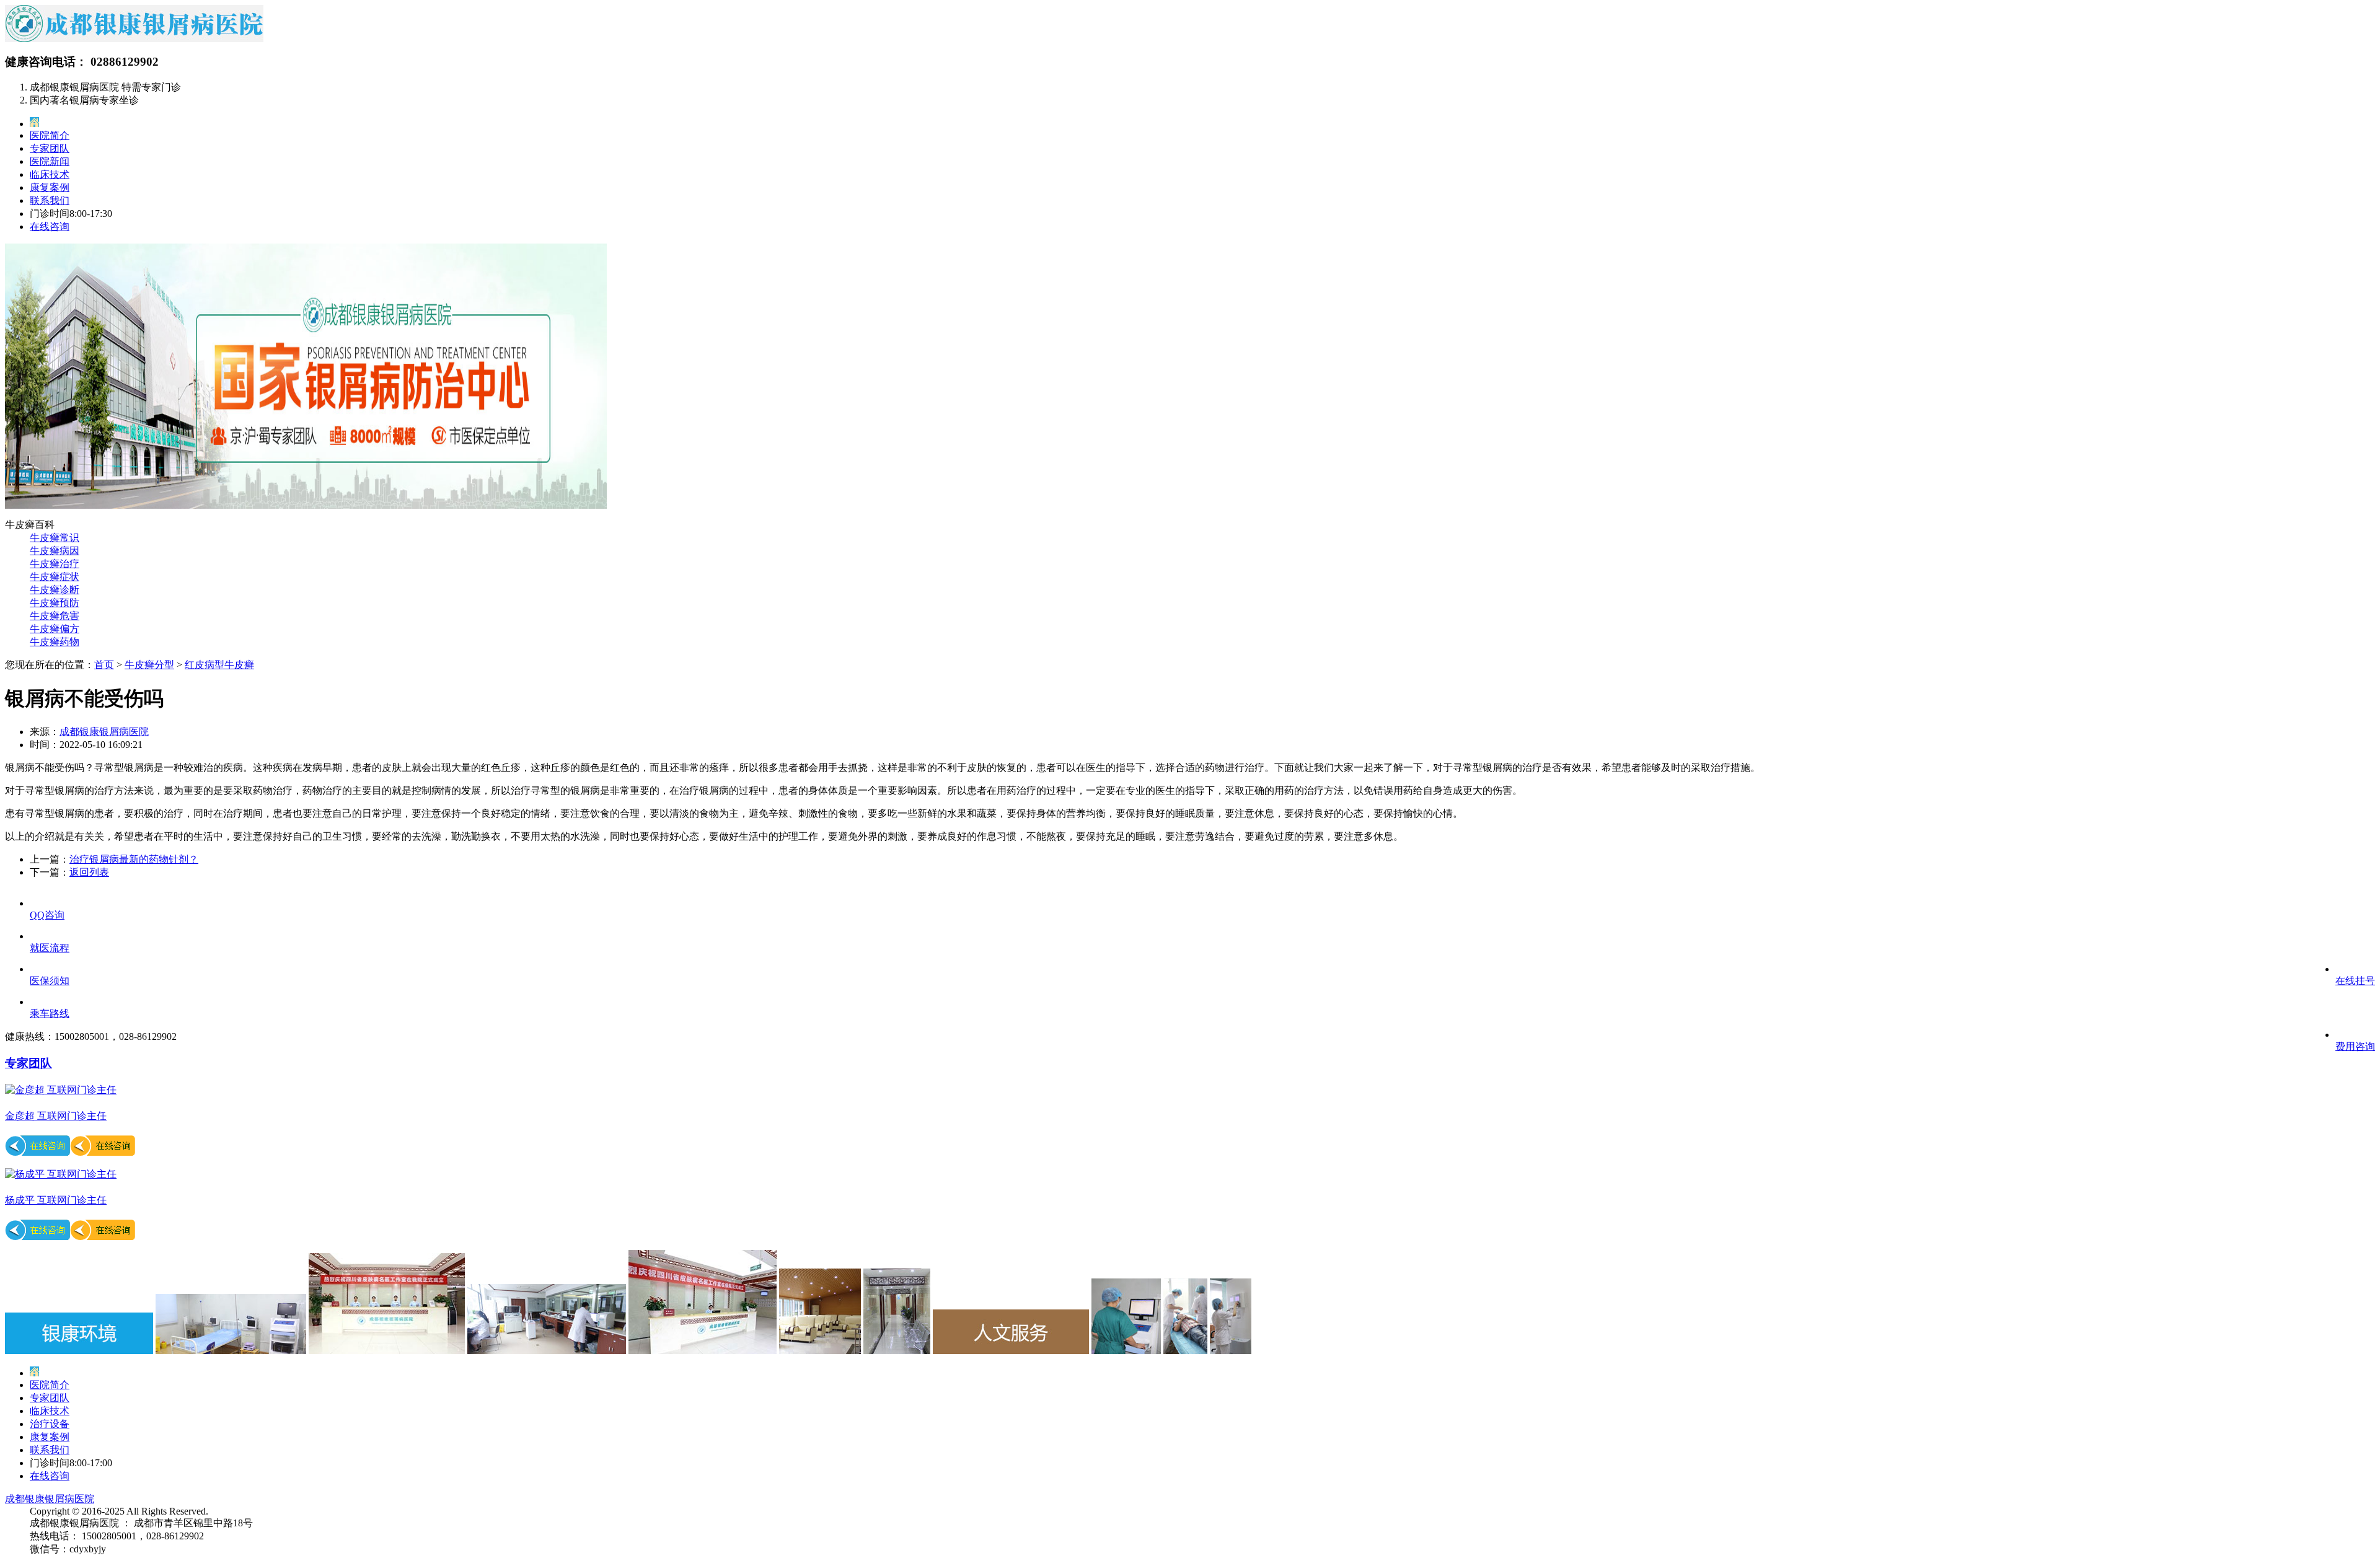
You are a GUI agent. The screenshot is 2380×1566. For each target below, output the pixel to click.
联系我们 (50, 200)
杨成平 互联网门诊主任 (56, 1200)
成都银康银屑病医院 (104, 732)
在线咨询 (50, 227)
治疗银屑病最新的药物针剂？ (134, 859)
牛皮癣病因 (55, 551)
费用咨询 (2355, 1046)
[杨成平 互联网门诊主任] (61, 1174)
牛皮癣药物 (55, 642)
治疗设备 (50, 1424)
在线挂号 (2355, 981)
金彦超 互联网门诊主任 (56, 1116)
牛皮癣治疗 (55, 564)
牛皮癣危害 (55, 616)
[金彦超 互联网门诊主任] (61, 1090)
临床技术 (50, 174)
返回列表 (89, 872)
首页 (104, 665)
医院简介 (50, 135)
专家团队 (50, 148)
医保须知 (50, 981)
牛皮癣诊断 (55, 590)
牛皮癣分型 (149, 665)
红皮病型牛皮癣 (219, 665)
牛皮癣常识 (55, 538)
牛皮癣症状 (55, 577)
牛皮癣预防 (55, 603)
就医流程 (50, 948)
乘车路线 (50, 1014)
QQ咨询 (47, 915)
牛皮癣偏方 (55, 629)
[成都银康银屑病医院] (134, 39)
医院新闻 (50, 161)
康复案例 (50, 187)
